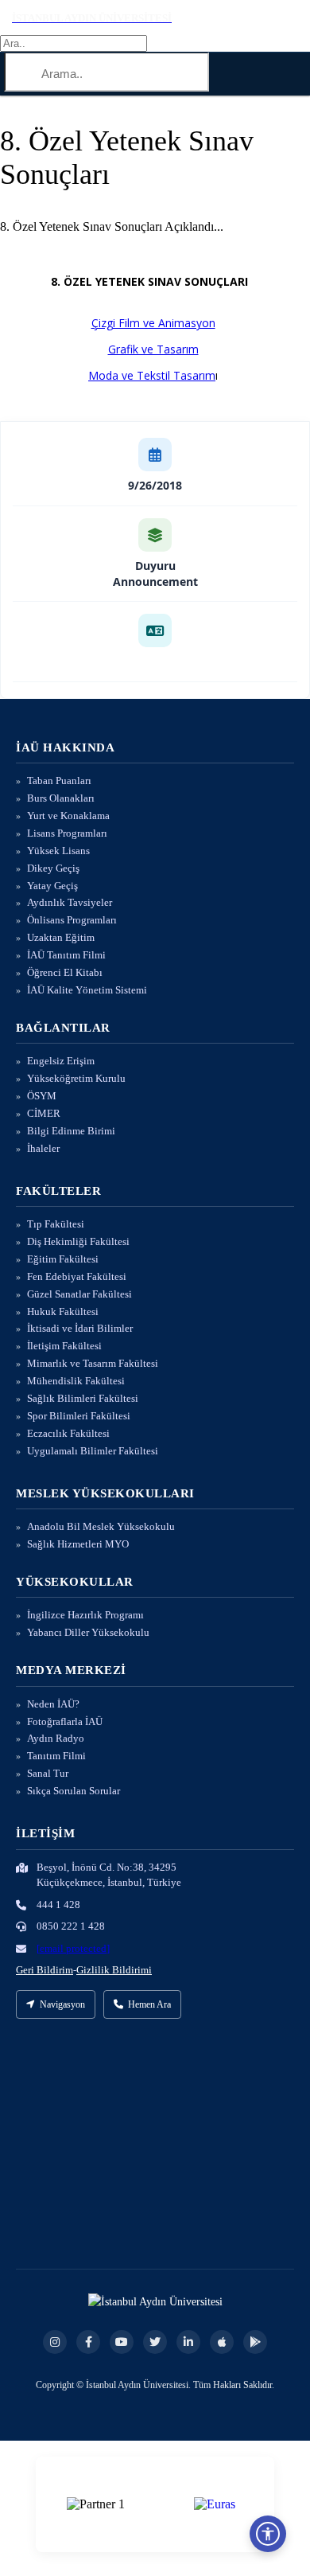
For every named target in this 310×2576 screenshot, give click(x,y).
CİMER (44, 1113)
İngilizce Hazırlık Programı (85, 1615)
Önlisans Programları (72, 920)
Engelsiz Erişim (61, 1061)
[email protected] (73, 1948)
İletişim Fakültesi (64, 1346)
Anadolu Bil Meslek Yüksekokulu (101, 1526)
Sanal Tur (48, 1773)
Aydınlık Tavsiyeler (70, 902)
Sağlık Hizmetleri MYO (78, 1544)
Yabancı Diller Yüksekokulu (88, 1632)
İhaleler (43, 1148)
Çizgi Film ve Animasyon (153, 323)
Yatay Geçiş (52, 886)
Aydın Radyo (56, 1738)
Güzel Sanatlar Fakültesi (79, 1294)
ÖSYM (42, 1096)
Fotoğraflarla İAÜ (65, 1721)
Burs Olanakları (61, 798)
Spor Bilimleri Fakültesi (79, 1416)
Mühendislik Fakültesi (76, 1381)
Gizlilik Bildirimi (114, 1970)
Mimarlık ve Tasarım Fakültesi (93, 1363)
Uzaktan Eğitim (61, 937)
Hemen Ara (149, 2004)
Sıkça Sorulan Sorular (74, 1791)
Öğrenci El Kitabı (65, 972)
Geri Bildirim (45, 1970)
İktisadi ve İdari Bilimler (80, 1328)
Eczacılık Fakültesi (68, 1433)
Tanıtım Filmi (56, 1756)
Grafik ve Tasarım (153, 349)
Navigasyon (62, 2004)
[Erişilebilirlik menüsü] (268, 2534)
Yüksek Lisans (58, 851)
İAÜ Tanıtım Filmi (66, 955)
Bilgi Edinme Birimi (71, 1131)
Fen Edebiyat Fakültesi (77, 1276)
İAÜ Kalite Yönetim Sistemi (87, 990)
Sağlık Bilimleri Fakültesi (83, 1398)
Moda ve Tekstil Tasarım (152, 375)
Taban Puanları (59, 781)
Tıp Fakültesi (56, 1224)
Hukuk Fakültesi (63, 1311)
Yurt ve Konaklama (68, 816)
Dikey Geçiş (53, 868)
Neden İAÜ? (53, 1704)
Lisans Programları (67, 833)
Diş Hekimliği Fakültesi (78, 1241)
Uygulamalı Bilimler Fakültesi (93, 1451)
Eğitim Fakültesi (63, 1259)
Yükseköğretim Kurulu (76, 1078)
